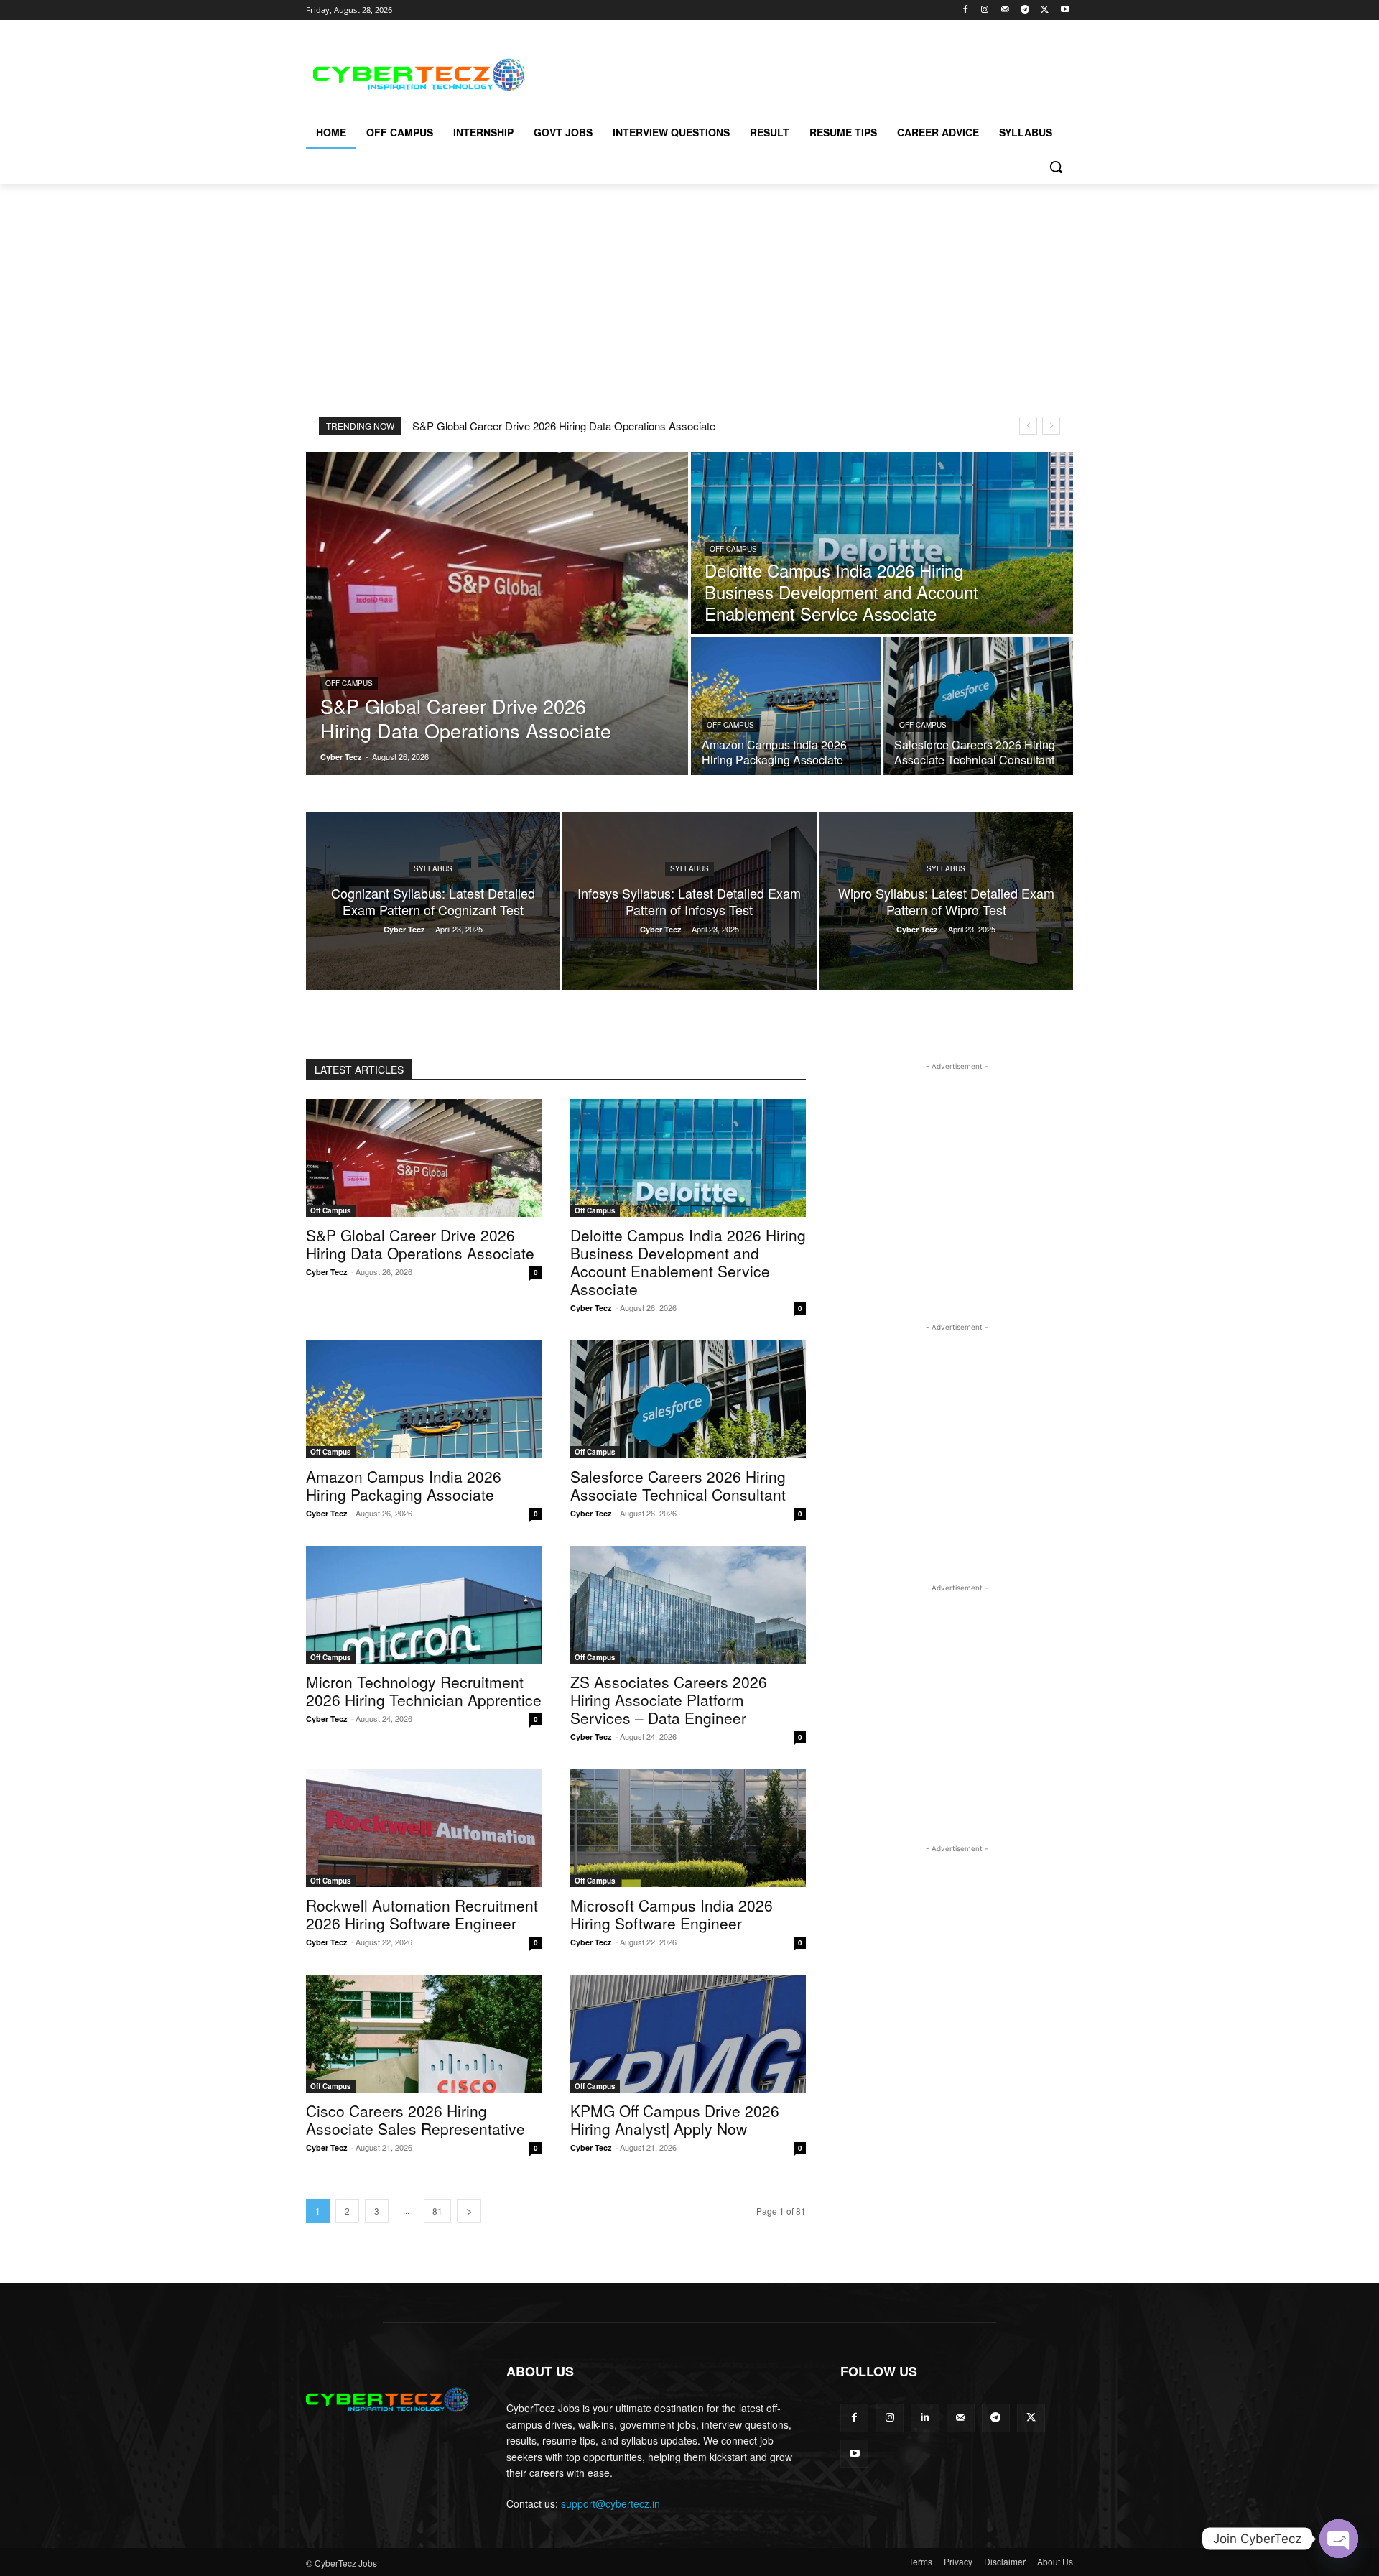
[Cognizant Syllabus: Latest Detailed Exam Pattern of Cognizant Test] (433, 901)
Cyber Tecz (327, 1272)
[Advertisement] (797, 73)
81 (437, 2211)
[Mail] (1005, 10)
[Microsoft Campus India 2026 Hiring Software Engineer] (688, 1828)
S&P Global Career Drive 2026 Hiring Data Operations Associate (564, 426)
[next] (1051, 426)
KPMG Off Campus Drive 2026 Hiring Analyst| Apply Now (675, 2119)
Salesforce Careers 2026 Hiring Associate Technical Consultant (678, 1485)
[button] (1056, 167)
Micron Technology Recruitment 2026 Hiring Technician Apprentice (424, 1691)
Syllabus (433, 868)
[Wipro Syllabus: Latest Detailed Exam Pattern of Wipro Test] (946, 901)
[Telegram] (1025, 10)
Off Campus (349, 683)
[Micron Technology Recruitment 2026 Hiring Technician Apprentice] (424, 1605)
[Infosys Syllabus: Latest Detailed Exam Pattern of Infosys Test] (689, 901)
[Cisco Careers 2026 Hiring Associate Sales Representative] (424, 2034)
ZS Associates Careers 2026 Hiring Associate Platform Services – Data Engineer (669, 1700)
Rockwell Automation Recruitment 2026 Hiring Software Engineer (422, 1914)
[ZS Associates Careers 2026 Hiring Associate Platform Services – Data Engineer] (688, 1605)
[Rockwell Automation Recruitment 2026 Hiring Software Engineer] (424, 1828)
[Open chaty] (1339, 2539)
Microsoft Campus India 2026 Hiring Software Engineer (672, 1914)
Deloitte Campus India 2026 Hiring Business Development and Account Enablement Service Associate (688, 1262)
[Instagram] (985, 10)
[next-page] (469, 2211)
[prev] (1028, 426)
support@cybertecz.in (610, 2503)
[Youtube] (1065, 10)
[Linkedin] (925, 2418)
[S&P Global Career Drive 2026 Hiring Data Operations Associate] (497, 613)
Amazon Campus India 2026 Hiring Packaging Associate (404, 1485)
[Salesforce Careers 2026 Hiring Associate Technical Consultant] (978, 706)
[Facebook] (965, 10)
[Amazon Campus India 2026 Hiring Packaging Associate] (786, 706)
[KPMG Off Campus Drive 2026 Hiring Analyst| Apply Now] (688, 2034)
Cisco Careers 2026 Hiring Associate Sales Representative (415, 2119)
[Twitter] (1045, 10)
